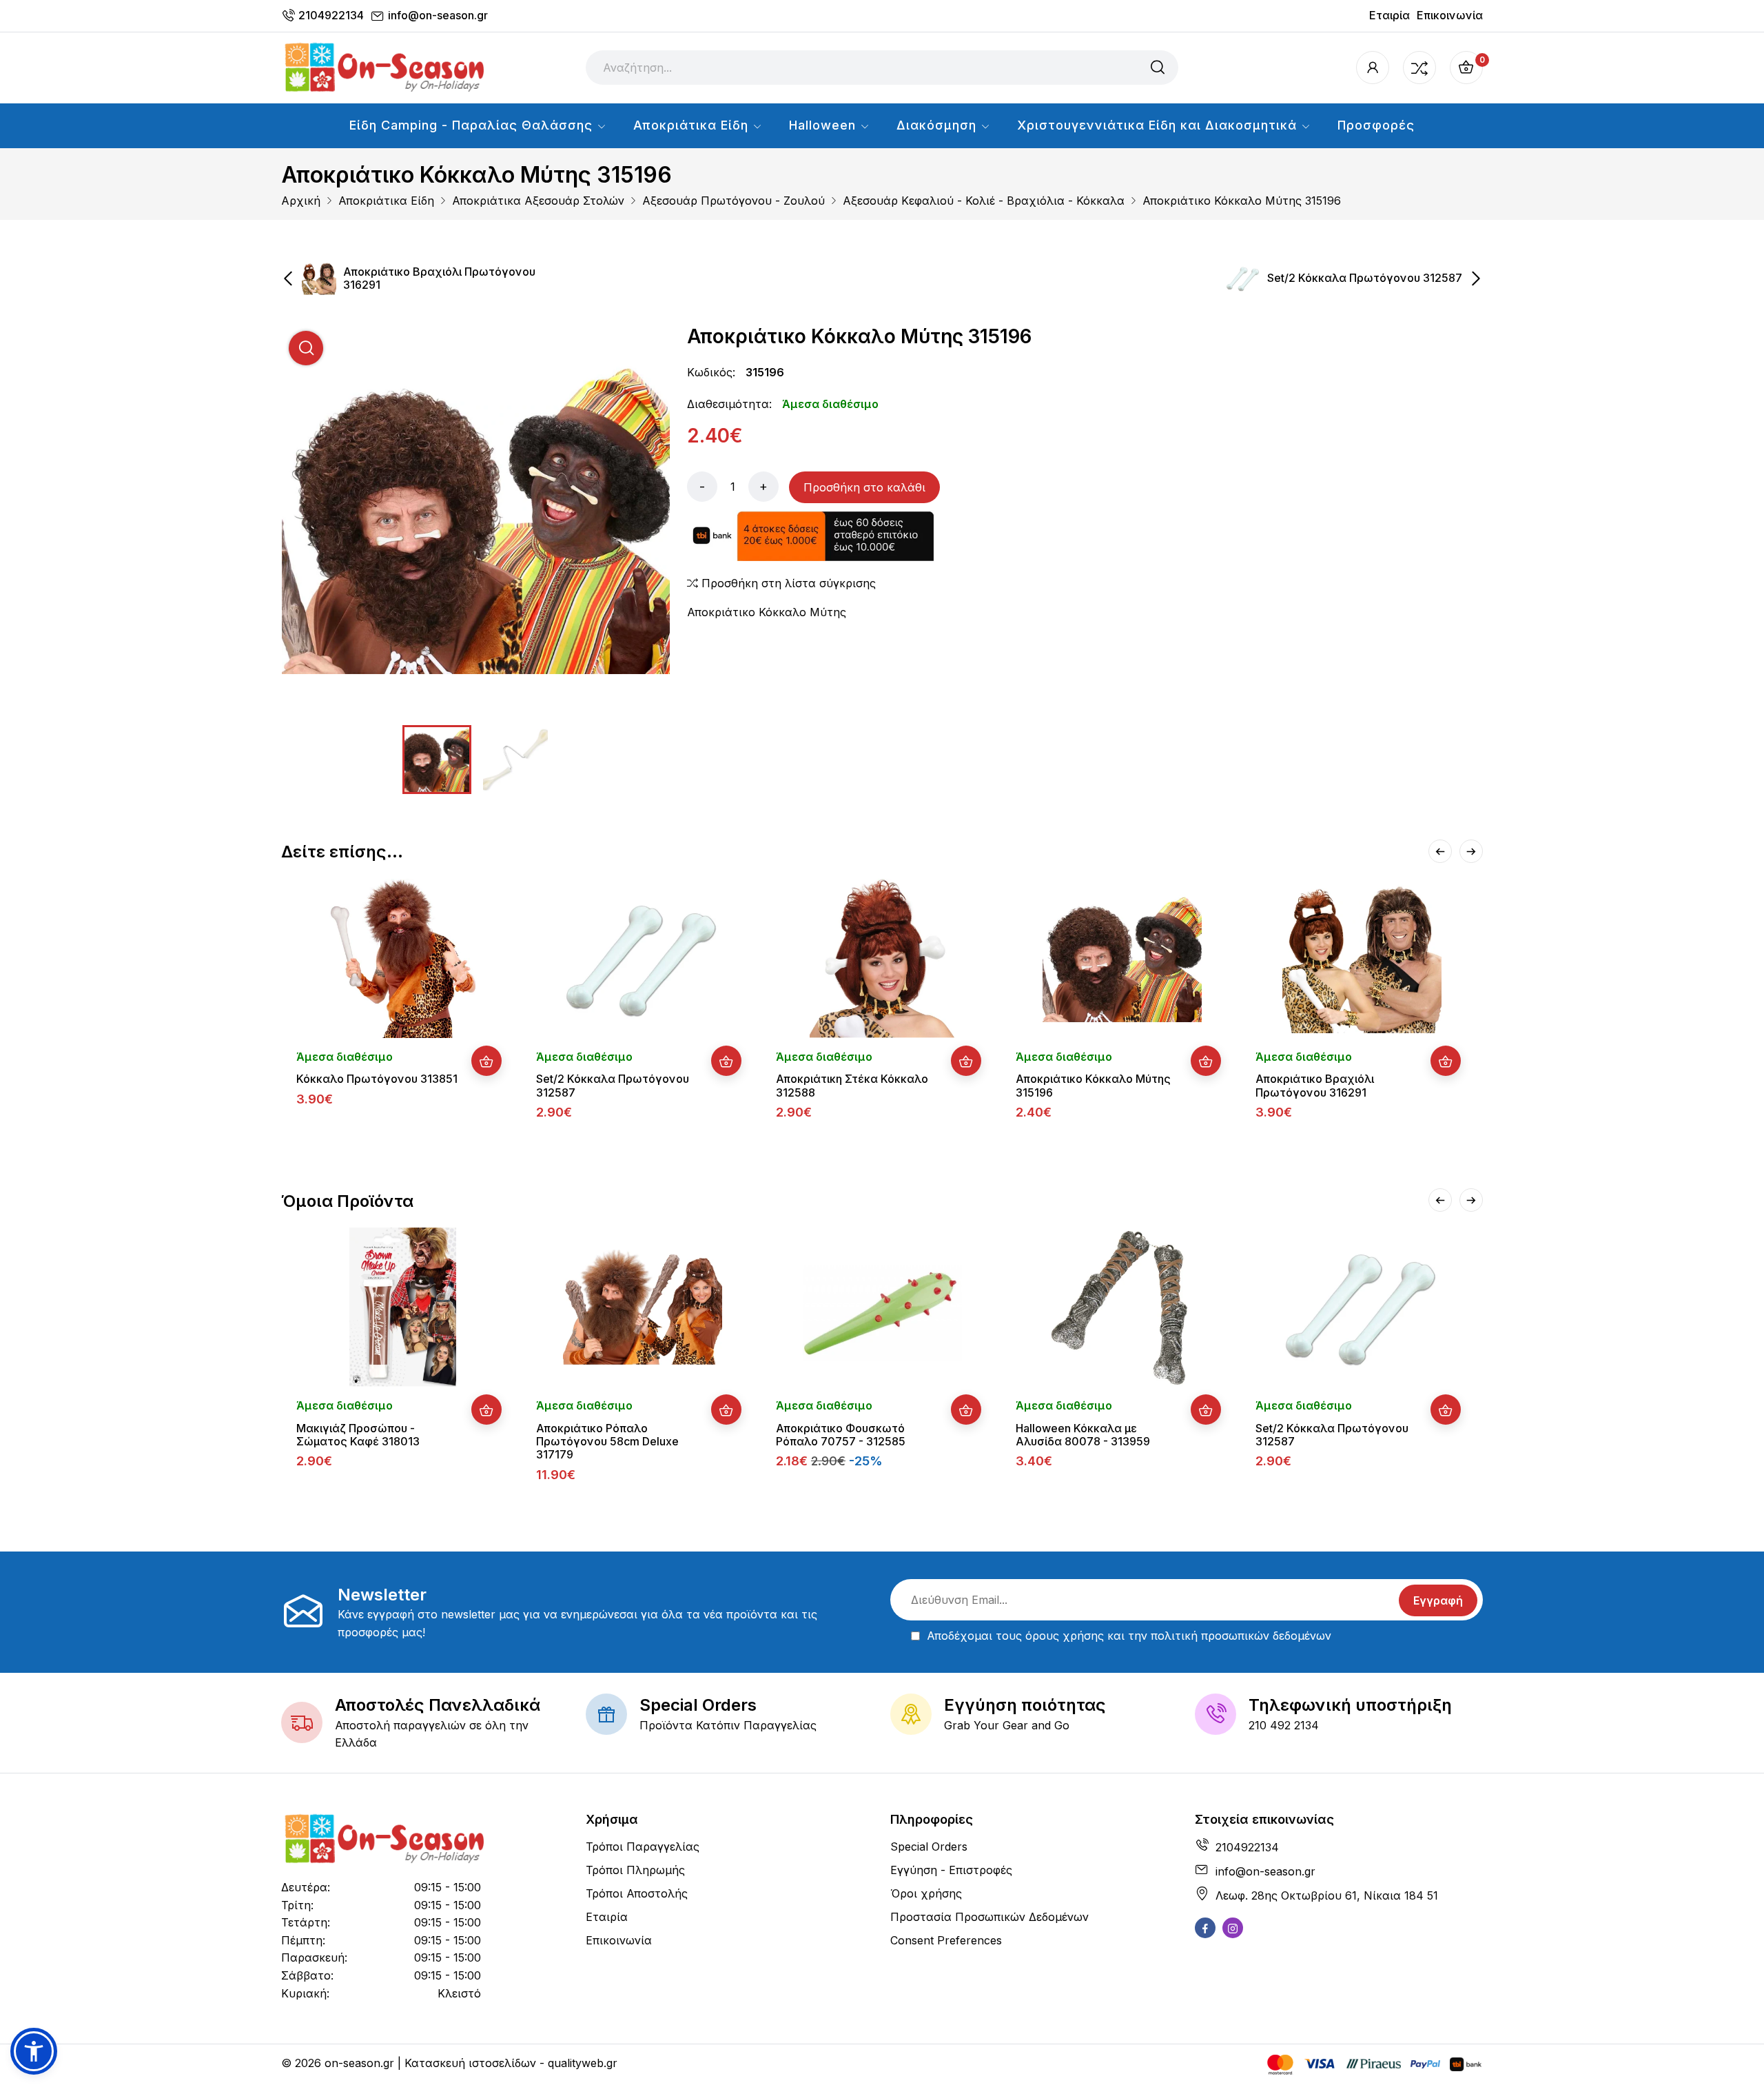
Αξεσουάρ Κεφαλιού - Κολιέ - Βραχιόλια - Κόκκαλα (984, 201)
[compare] (1419, 68)
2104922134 (331, 15)
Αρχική (301, 201)
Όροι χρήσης (926, 1893)
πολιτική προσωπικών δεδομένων (1241, 1636)
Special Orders (929, 1847)
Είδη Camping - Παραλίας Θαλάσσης (473, 125)
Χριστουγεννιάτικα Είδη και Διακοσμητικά (1159, 125)
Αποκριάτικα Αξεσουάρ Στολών (538, 201)
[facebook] (1205, 1928)
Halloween (824, 125)
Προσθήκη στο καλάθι (864, 487)
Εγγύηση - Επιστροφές (951, 1870)
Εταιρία (1389, 15)
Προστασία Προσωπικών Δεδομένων (989, 1917)
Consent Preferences (946, 1940)
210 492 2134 (1284, 1725)
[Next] (1471, 851)
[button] (34, 2051)
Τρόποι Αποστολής (637, 1893)
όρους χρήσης (1065, 1636)
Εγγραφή (1438, 1600)
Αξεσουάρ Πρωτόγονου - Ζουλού (734, 201)
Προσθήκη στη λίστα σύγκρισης (787, 583)
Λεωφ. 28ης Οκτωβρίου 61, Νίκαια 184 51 (1327, 1895)
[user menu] (1373, 68)
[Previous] (1440, 851)
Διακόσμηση (939, 125)
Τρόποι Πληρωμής (635, 1870)
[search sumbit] (1158, 68)
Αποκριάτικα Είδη (693, 125)
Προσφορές (1376, 125)
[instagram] (1233, 1928)
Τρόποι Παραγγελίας (643, 1847)
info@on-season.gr (438, 15)
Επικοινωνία (1450, 15)
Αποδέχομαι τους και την (1129, 1636)
